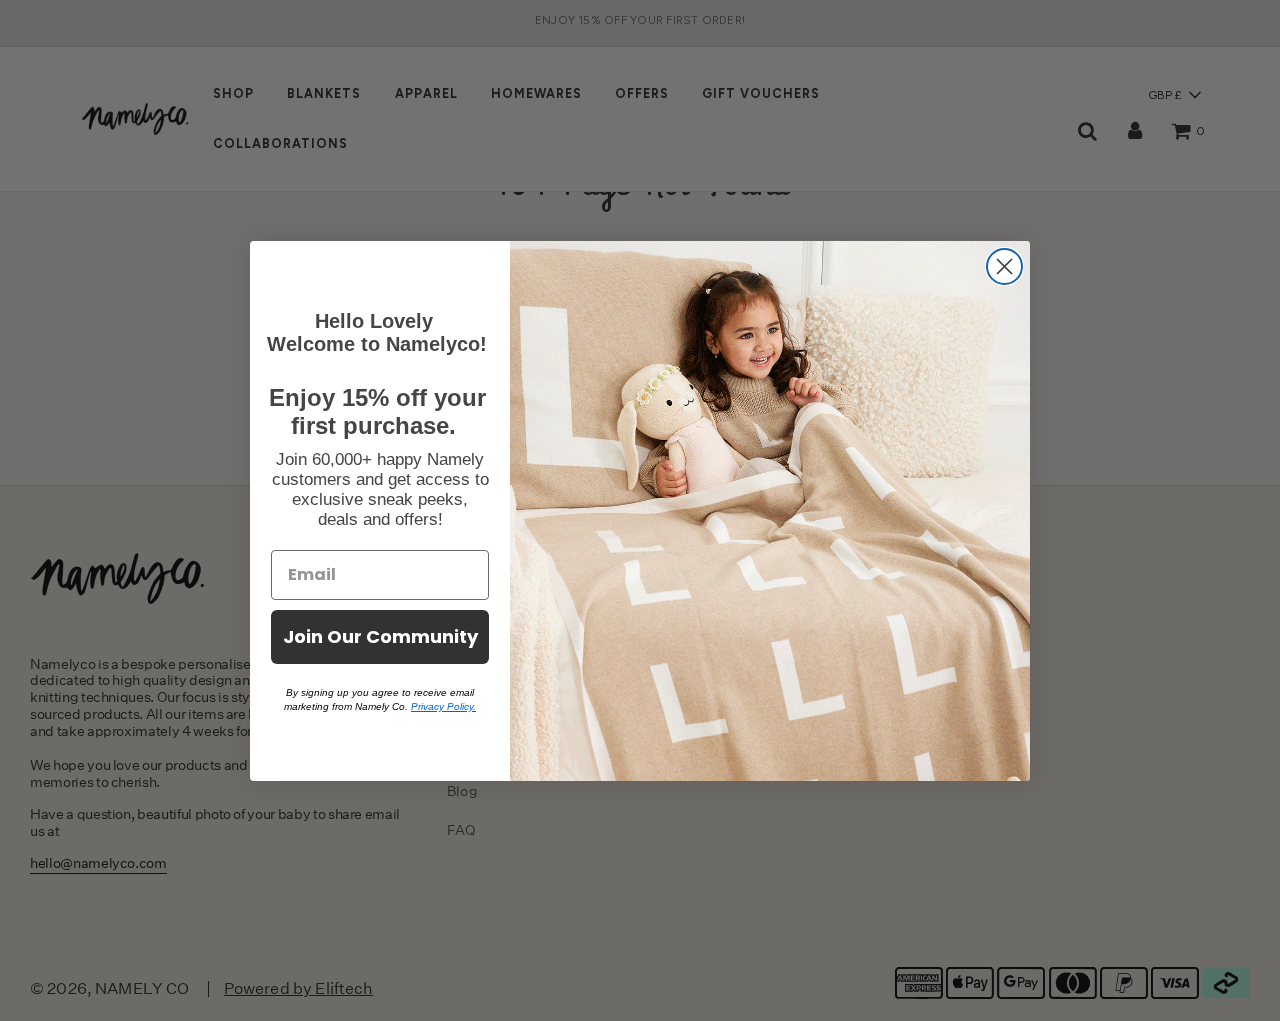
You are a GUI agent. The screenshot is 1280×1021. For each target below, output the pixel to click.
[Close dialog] (1004, 266)
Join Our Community (380, 636)
